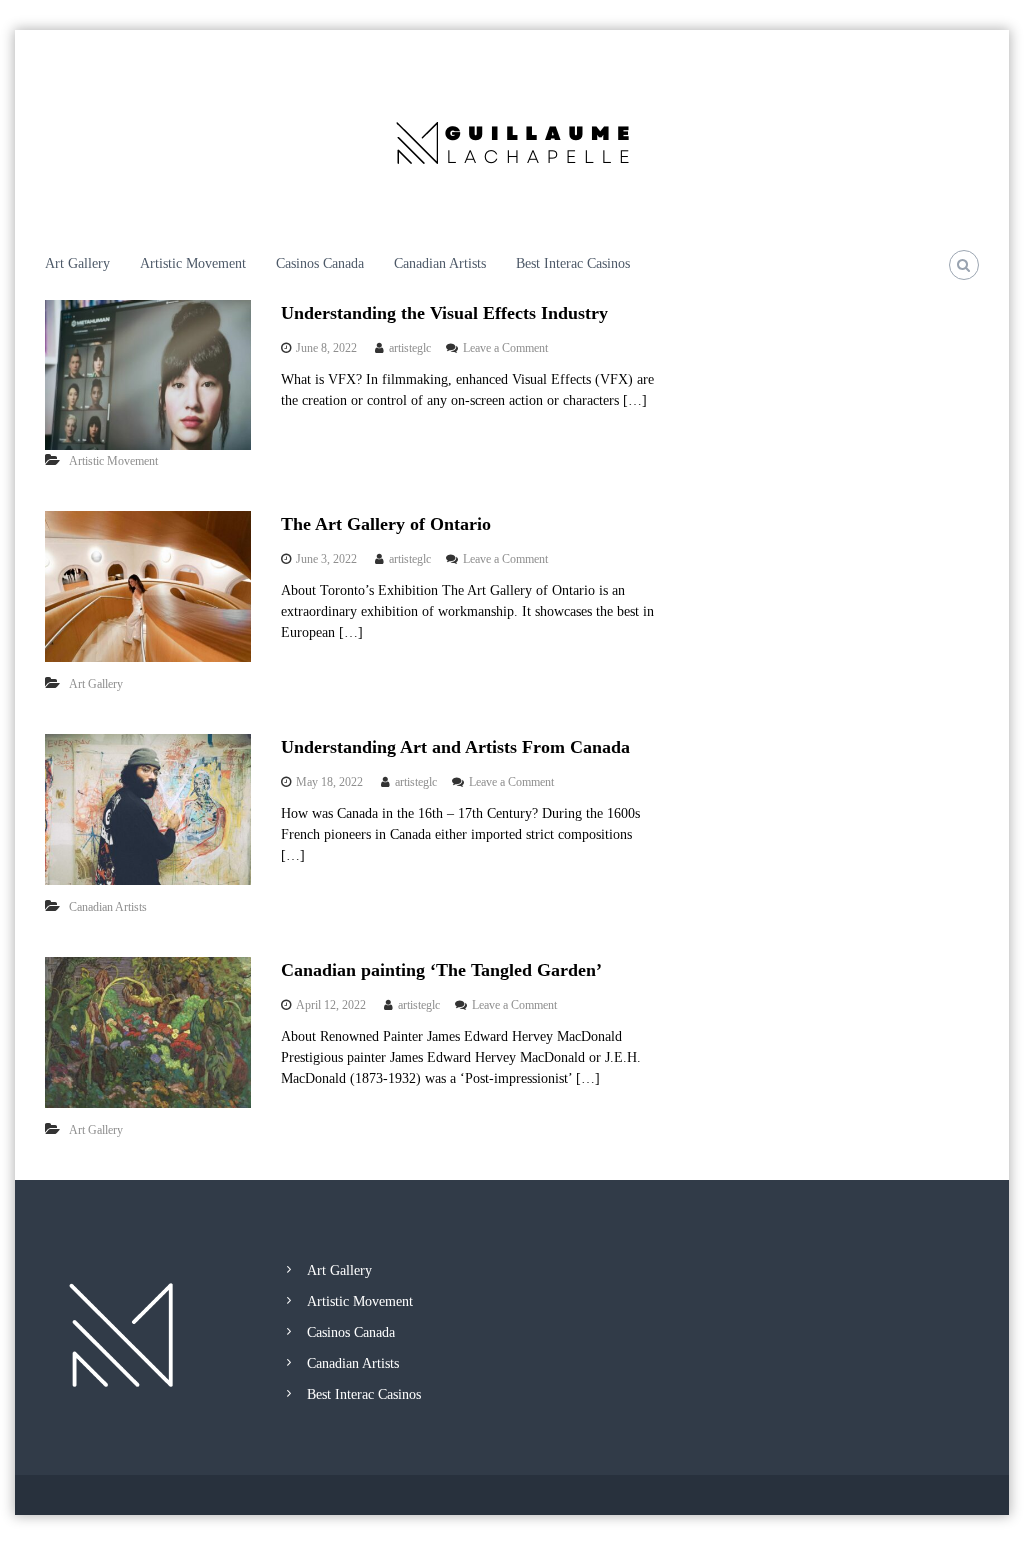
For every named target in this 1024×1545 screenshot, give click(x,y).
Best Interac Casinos (573, 263)
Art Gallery (77, 263)
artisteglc (410, 348)
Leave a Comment (505, 348)
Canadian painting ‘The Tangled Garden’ (441, 970)
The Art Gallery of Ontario (386, 524)
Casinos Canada (320, 263)
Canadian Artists (440, 263)
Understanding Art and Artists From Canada (455, 747)
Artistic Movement (193, 263)
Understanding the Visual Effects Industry (444, 313)
